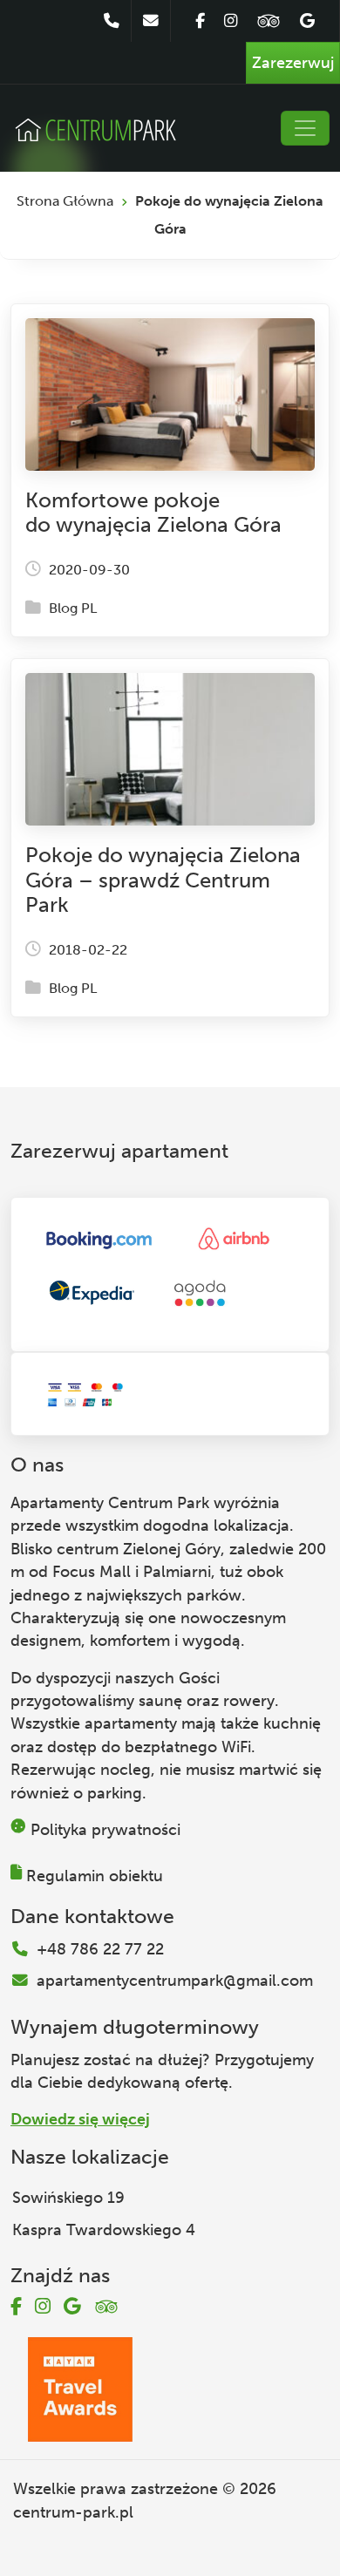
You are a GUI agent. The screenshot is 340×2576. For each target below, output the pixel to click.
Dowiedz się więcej (80, 2119)
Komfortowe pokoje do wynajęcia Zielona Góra (153, 513)
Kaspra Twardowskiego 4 (104, 2230)
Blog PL (73, 608)
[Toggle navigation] (305, 128)
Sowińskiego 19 (68, 2198)
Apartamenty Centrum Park (110, 1503)
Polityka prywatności (105, 1830)
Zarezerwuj (293, 63)
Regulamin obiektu (95, 1876)
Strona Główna (65, 201)
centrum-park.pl (73, 2512)
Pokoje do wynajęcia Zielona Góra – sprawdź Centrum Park (163, 880)
